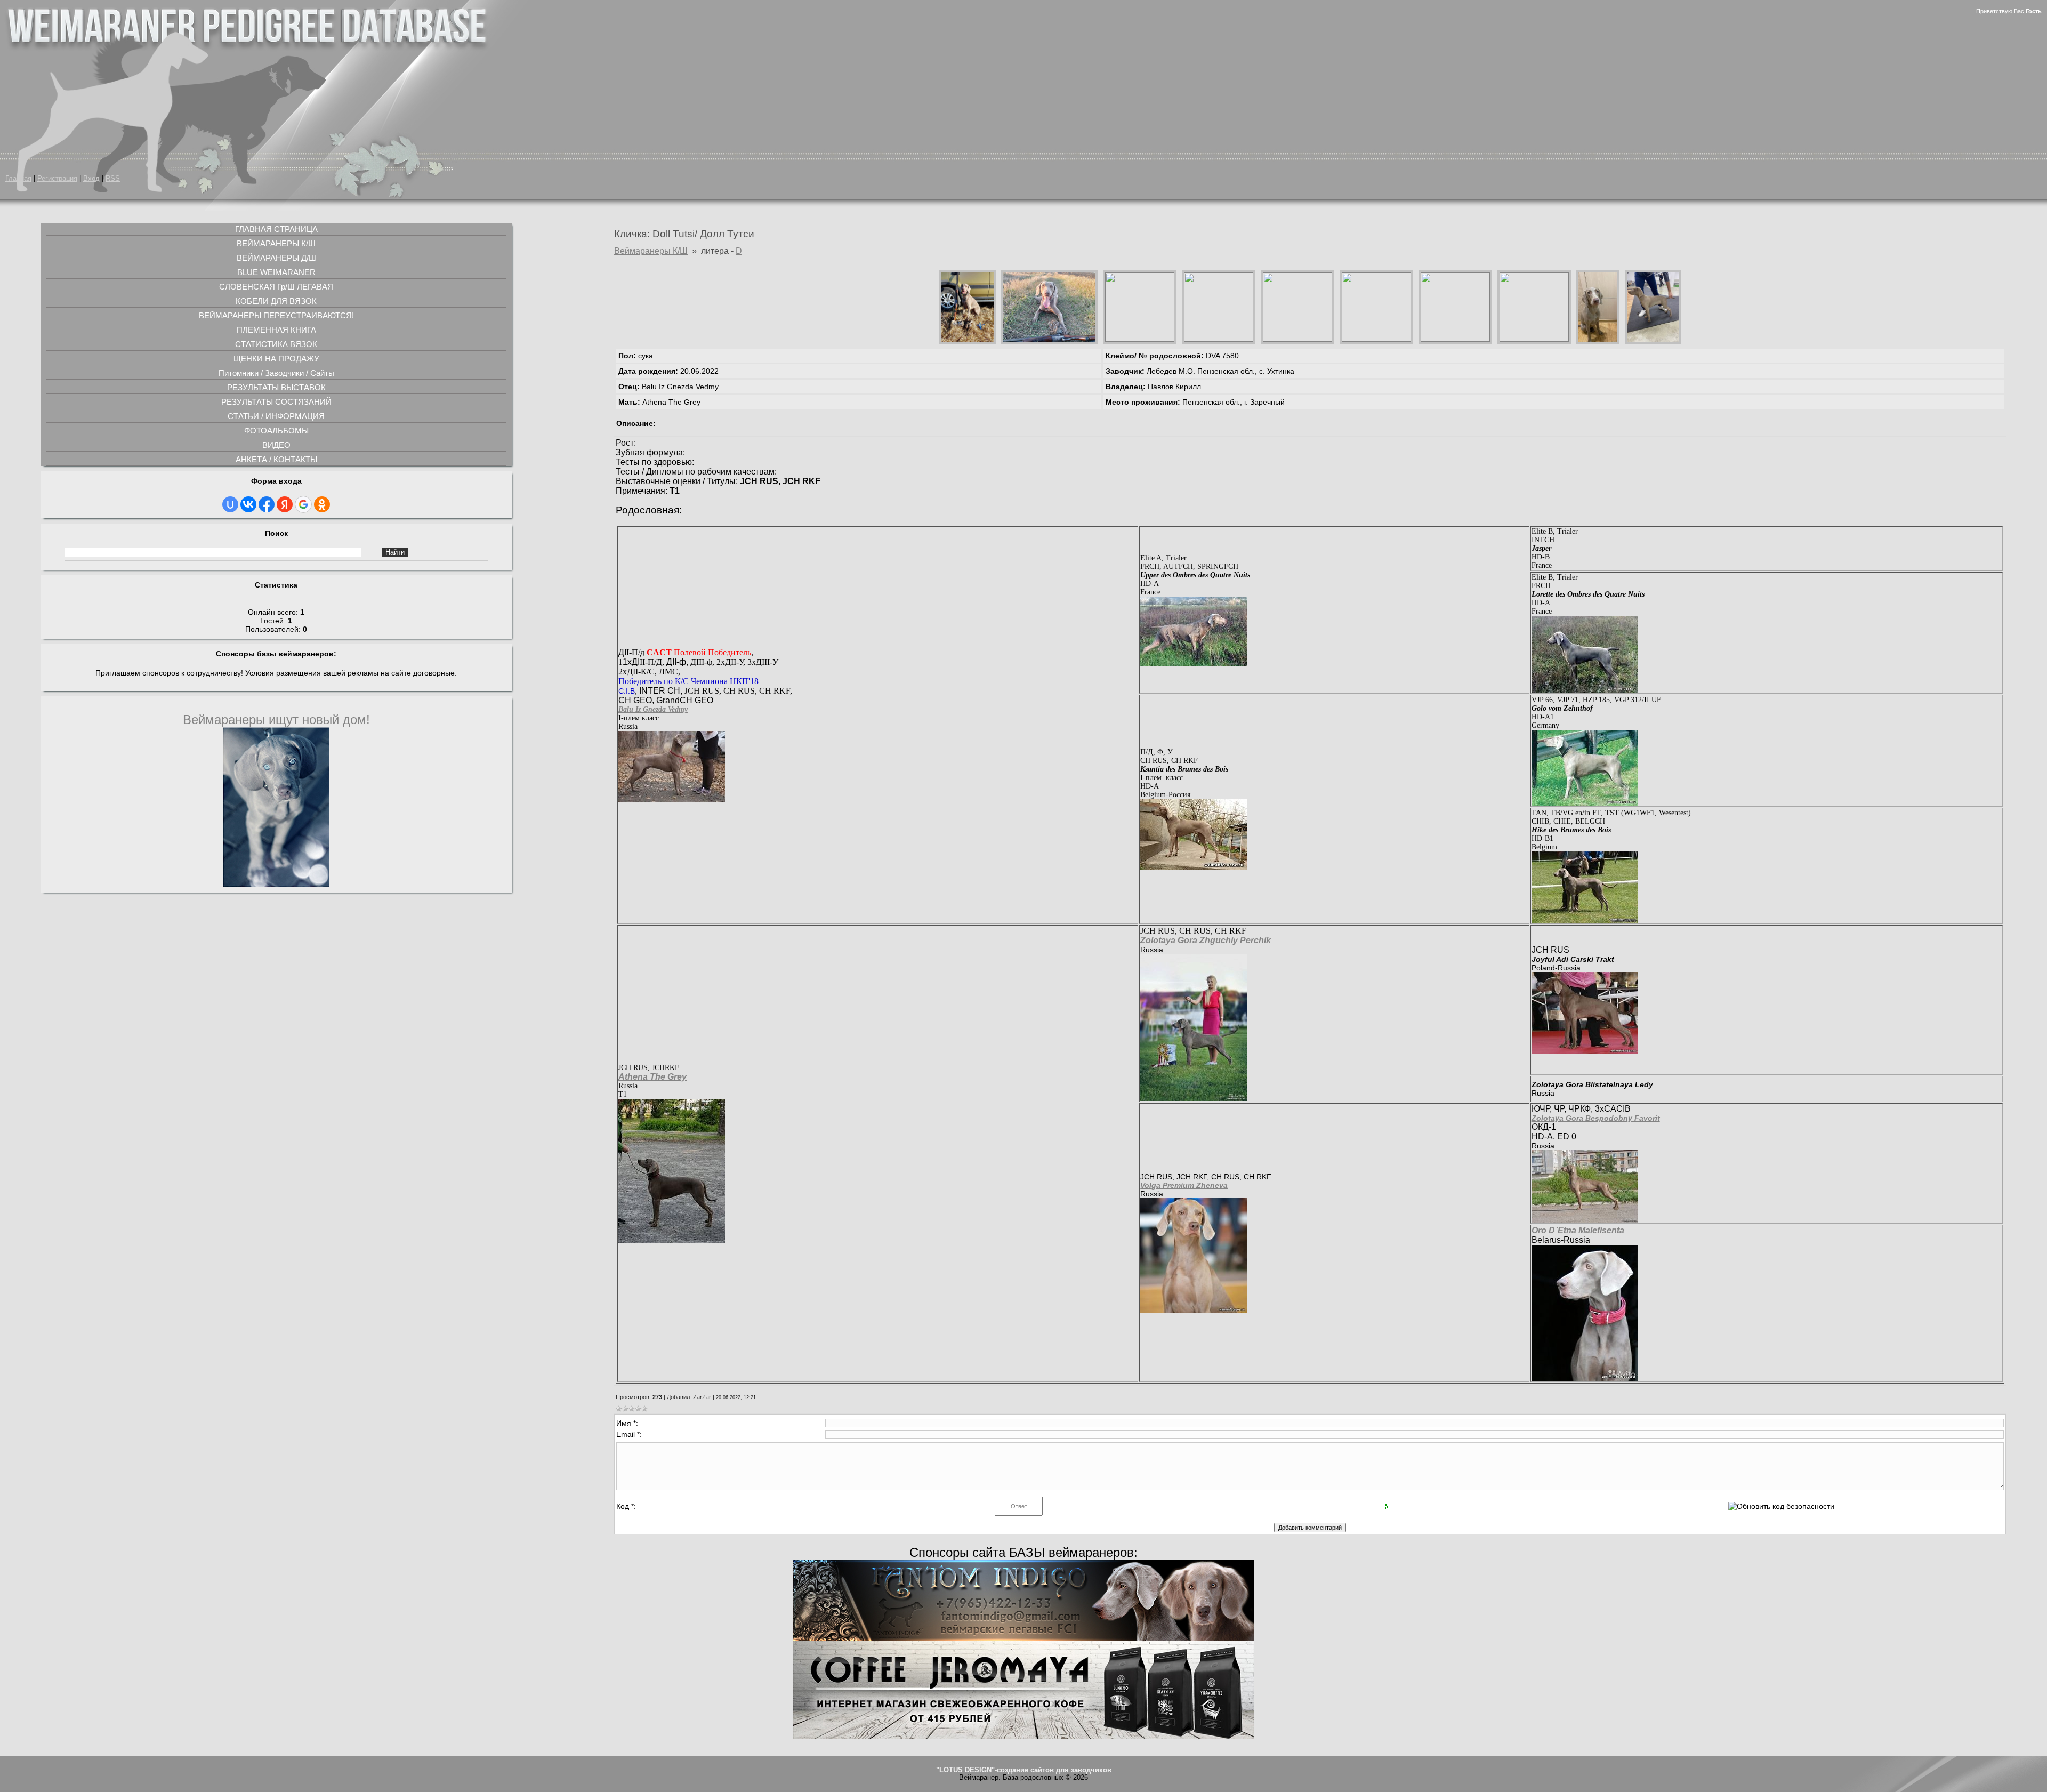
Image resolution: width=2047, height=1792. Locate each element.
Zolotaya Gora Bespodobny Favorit (1596, 1118)
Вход (91, 179)
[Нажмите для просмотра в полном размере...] (672, 799)
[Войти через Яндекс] (285, 504)
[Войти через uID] (230, 504)
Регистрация (57, 179)
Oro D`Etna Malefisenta (1578, 1230)
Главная (18, 179)
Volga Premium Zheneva (1184, 1185)
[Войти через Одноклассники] (322, 504)
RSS (113, 179)
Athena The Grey (652, 1077)
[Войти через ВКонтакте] (248, 504)
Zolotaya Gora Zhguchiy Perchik (1206, 940)
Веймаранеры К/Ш (651, 251)
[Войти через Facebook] (267, 504)
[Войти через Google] (303, 504)
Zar (707, 1397)
